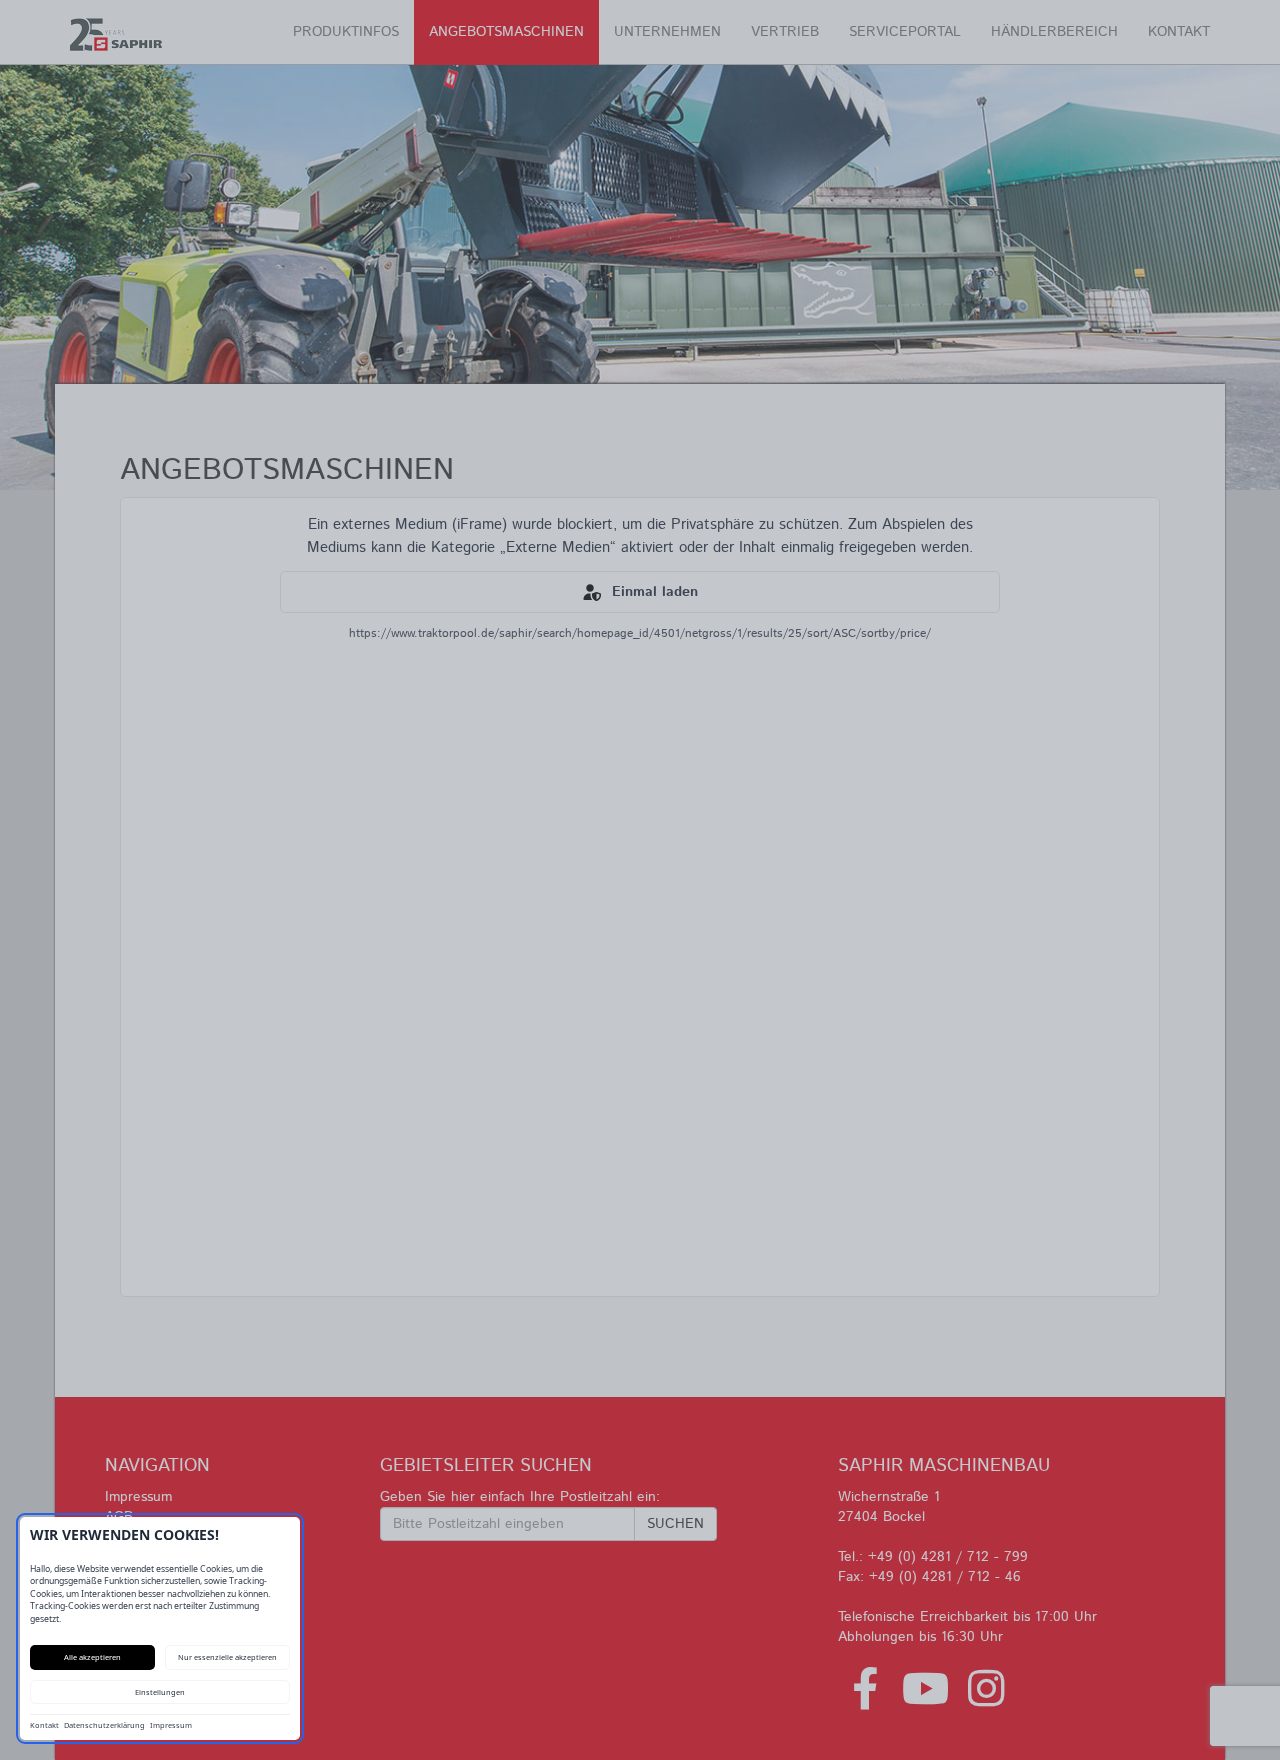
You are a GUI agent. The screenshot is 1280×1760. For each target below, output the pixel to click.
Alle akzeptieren (92, 1657)
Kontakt (44, 1725)
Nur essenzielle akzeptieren (227, 1657)
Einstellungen (160, 1692)
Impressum (171, 1725)
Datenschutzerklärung (104, 1725)
